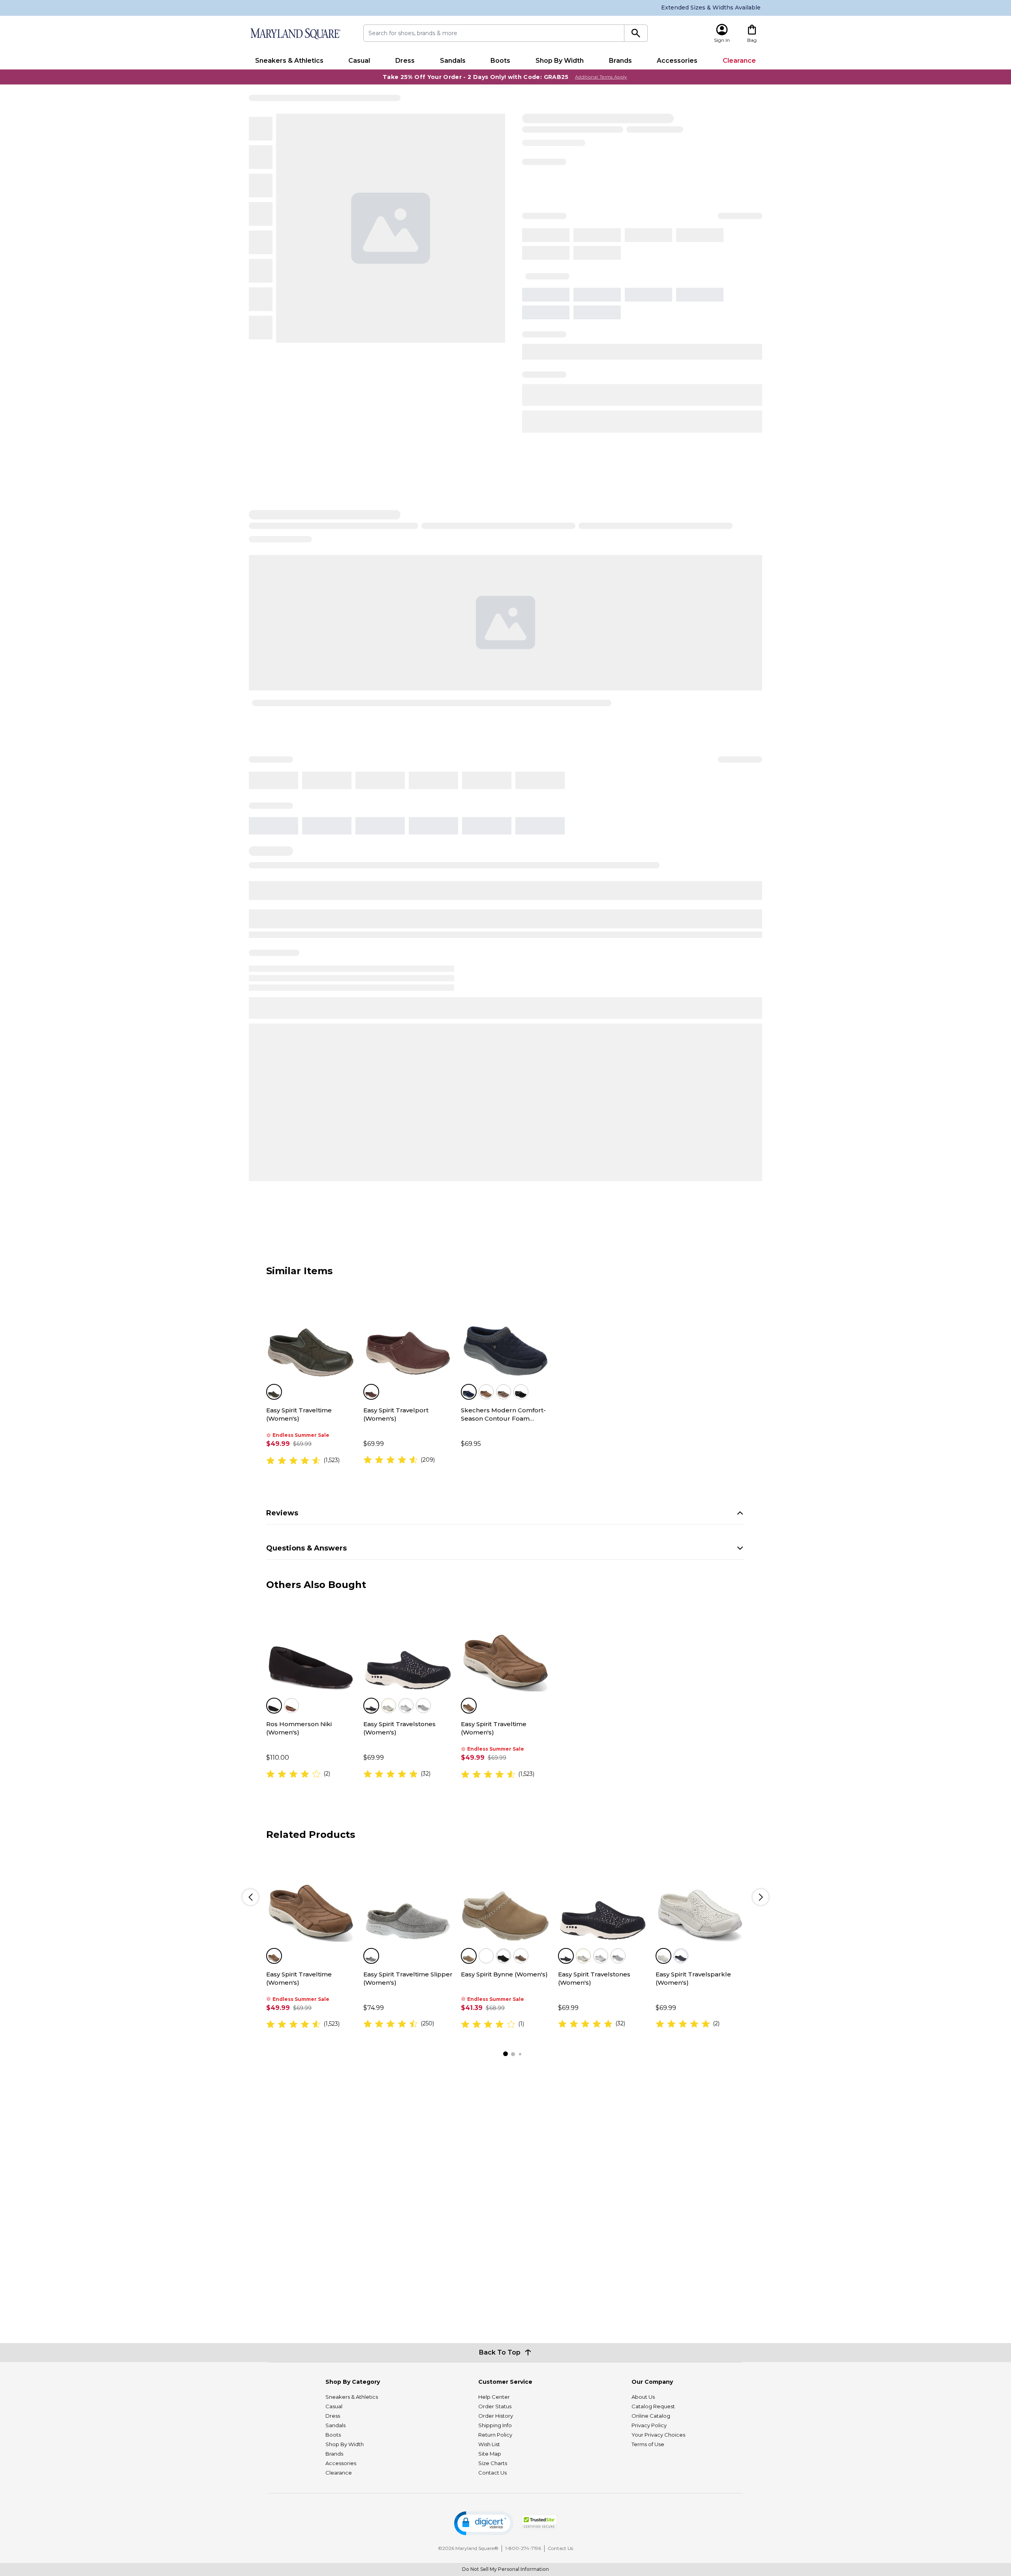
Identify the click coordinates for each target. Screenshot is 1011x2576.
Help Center (494, 2397)
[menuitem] (289, 61)
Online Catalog (651, 2416)
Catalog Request (653, 2406)
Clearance (739, 61)
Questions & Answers (306, 1548)
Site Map (490, 2454)
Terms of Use (648, 2444)
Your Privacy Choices (658, 2435)
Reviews (282, 1513)
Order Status (495, 2406)
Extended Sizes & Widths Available (711, 7)
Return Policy (495, 2435)
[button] (484, 2523)
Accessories (677, 61)
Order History (496, 2416)
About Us (643, 2397)
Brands (620, 61)
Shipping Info (495, 2425)
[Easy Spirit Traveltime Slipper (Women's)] (408, 1897)
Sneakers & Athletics (289, 61)
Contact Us (492, 2473)
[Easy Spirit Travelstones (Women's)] (408, 1647)
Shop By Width (560, 61)
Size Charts (493, 2463)
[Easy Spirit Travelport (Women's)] (408, 1333)
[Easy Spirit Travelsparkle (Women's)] (700, 1897)
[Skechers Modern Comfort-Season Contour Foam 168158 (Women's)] (505, 1333)
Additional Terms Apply (601, 77)
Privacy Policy (649, 2425)
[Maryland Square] (295, 34)
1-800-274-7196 (523, 2548)
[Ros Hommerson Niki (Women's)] (311, 1647)
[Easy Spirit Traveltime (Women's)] (311, 1333)
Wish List (489, 2444)
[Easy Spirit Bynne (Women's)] (505, 1897)
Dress (405, 61)
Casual (359, 61)
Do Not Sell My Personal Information (505, 2569)
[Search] (636, 33)
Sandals (453, 61)
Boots (500, 61)
